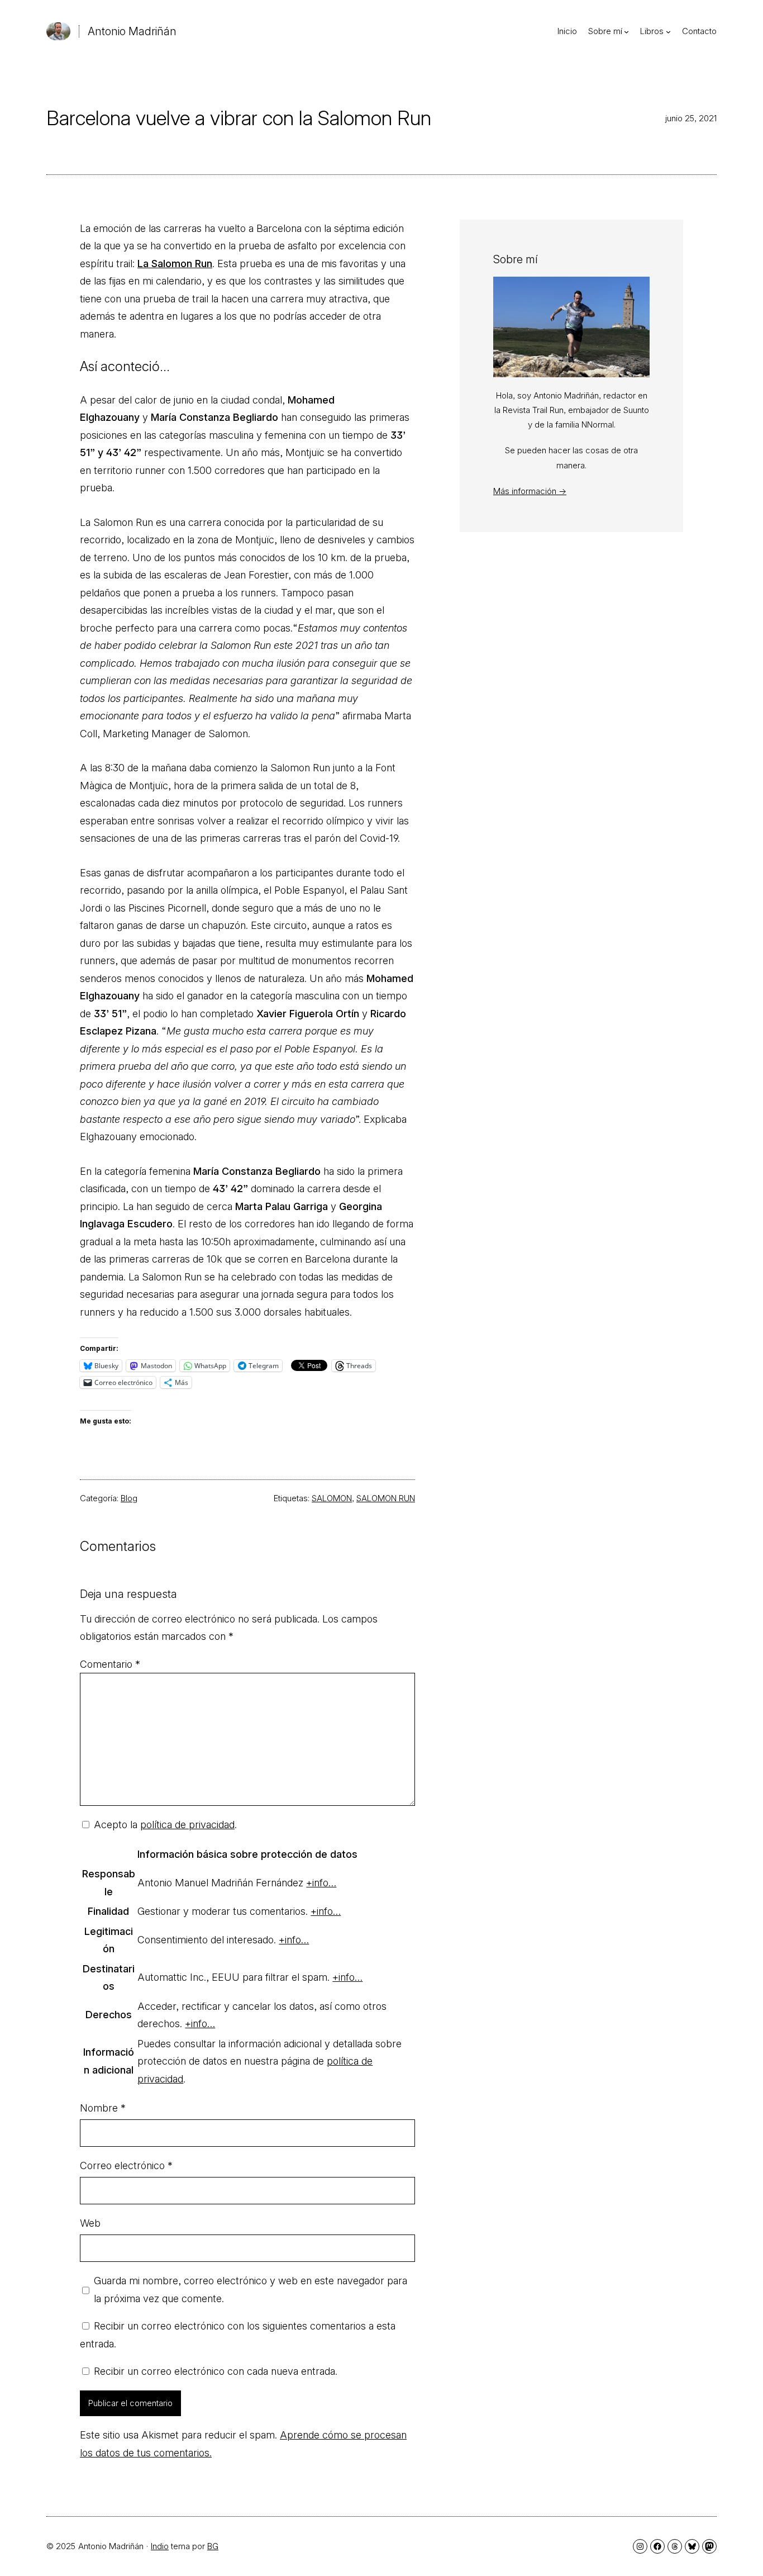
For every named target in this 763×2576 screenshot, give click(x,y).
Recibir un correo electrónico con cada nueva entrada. (216, 2371)
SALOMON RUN (386, 1498)
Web (90, 2223)
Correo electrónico (126, 2165)
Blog (129, 1498)
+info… (321, 1883)
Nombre (103, 2108)
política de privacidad (187, 1825)
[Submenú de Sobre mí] (626, 32)
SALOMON (332, 1498)
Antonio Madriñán (132, 31)
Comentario (110, 1664)
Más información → (530, 491)
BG (213, 2546)
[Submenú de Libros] (668, 32)
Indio (160, 2546)
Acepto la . (165, 1825)
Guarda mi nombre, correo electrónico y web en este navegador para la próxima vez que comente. (251, 2290)
